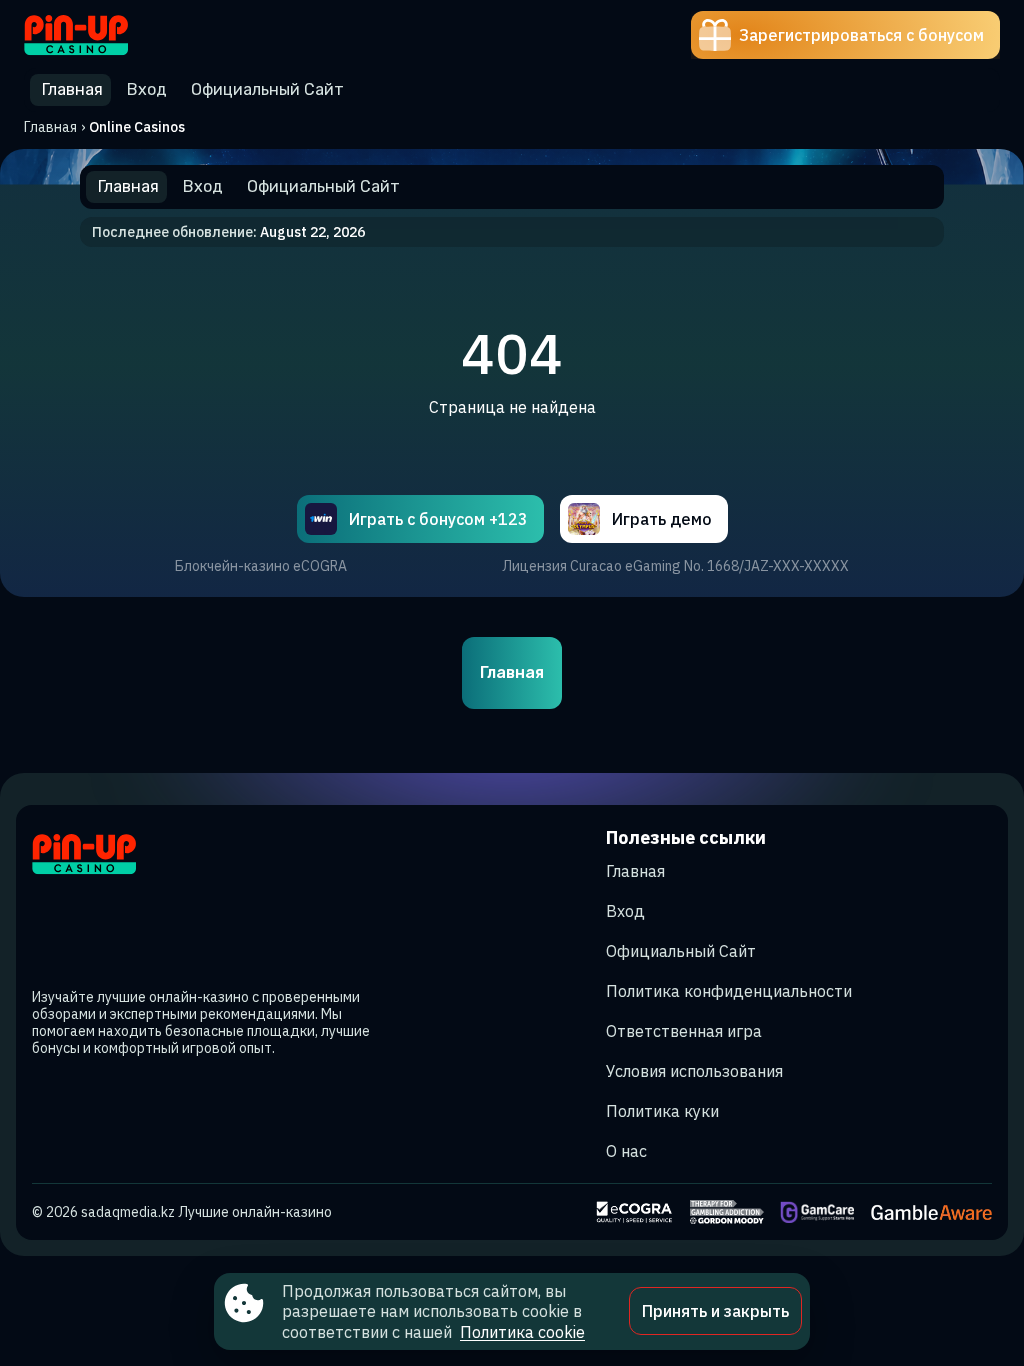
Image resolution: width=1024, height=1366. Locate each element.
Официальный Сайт (681, 951)
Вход (625, 911)
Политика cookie (522, 1332)
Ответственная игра (684, 1031)
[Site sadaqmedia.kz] (93, 35)
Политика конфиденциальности (729, 991)
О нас (626, 1151)
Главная (50, 127)
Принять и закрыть (715, 1311)
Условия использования (694, 1071)
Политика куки (662, 1111)
